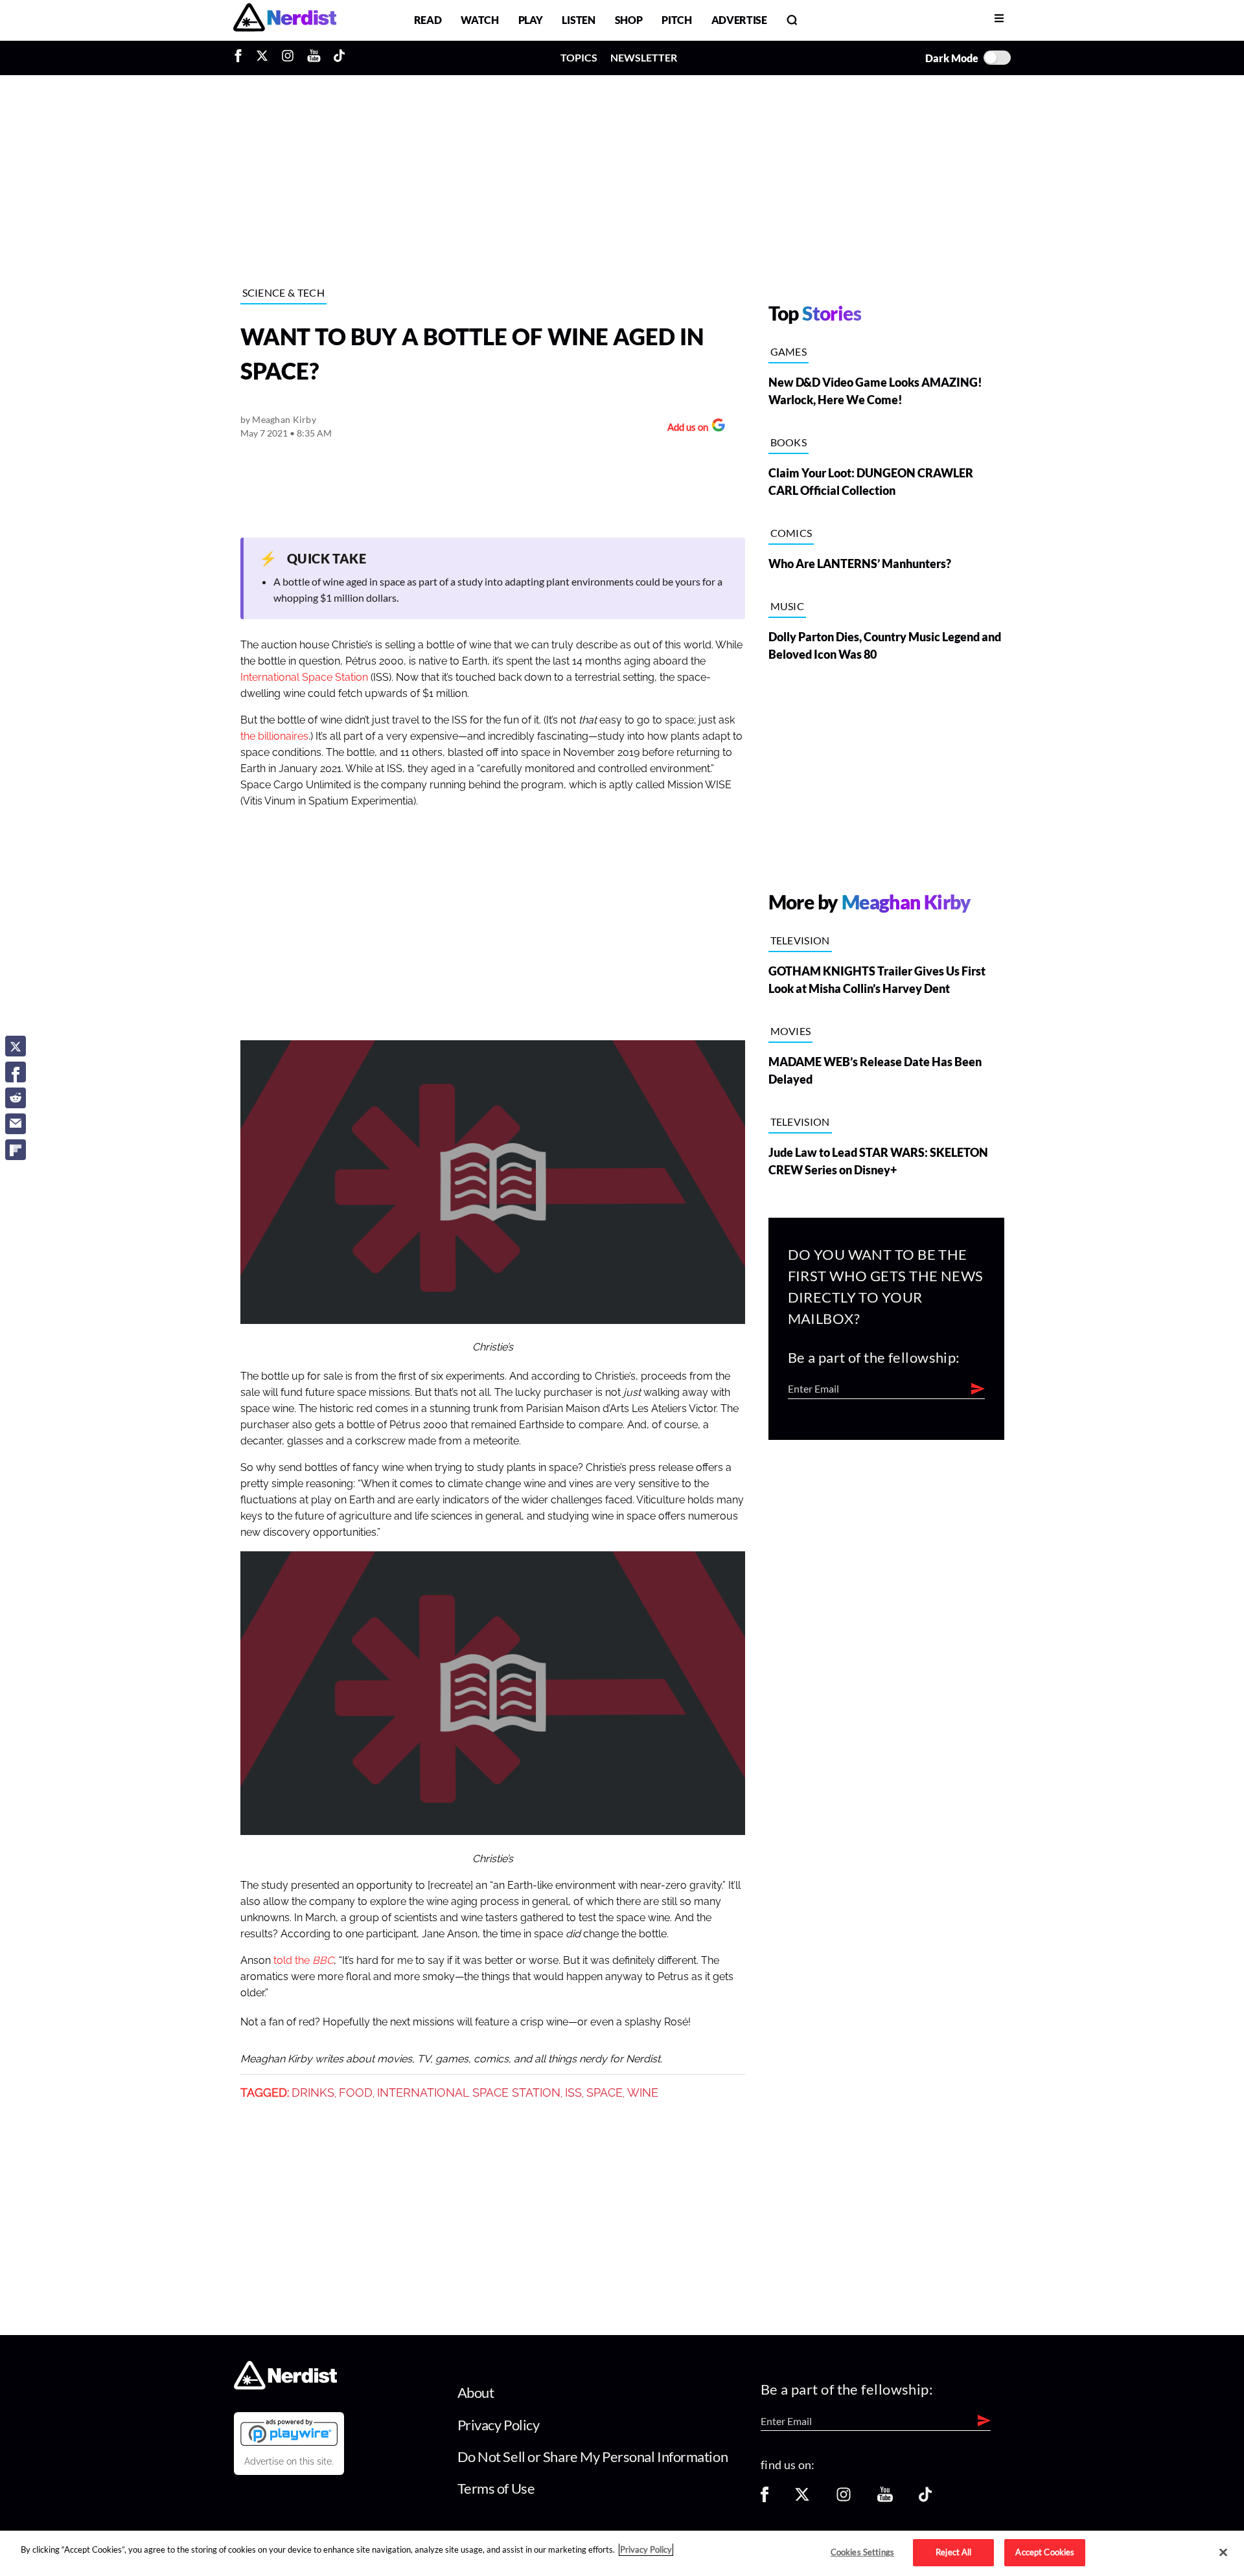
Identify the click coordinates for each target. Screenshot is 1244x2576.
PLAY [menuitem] (531, 20)
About (476, 2392)
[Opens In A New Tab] (289, 2432)
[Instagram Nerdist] (288, 58)
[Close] (1223, 2553)
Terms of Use (496, 2488)
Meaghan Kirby (284, 419)
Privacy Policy (499, 2425)
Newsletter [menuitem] (644, 57)
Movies (791, 1031)
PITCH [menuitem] (676, 20)
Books (789, 442)
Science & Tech (283, 292)
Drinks (313, 2093)
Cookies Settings (862, 2552)
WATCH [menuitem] (479, 20)
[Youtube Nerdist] (314, 58)
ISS (573, 2093)
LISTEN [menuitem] (578, 20)
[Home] (285, 2386)
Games (789, 351)
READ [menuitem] (428, 20)
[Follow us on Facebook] (765, 2499)
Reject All (953, 2552)
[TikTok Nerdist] (339, 58)
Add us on (685, 428)
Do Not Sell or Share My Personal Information (593, 2456)
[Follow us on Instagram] (844, 2499)
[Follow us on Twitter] (802, 2499)
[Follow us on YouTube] (885, 2499)
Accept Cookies (1045, 2552)
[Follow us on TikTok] (925, 2499)
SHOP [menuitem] (629, 20)
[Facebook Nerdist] (241, 58)
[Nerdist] (285, 20)
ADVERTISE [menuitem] (739, 20)
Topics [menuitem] (579, 57)
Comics (791, 533)
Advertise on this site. (289, 2461)
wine (643, 2093)
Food (356, 2093)
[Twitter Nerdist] (262, 58)
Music (788, 606)
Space (605, 2093)
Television (800, 940)
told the (293, 1961)
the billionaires (274, 736)
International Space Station (304, 678)
